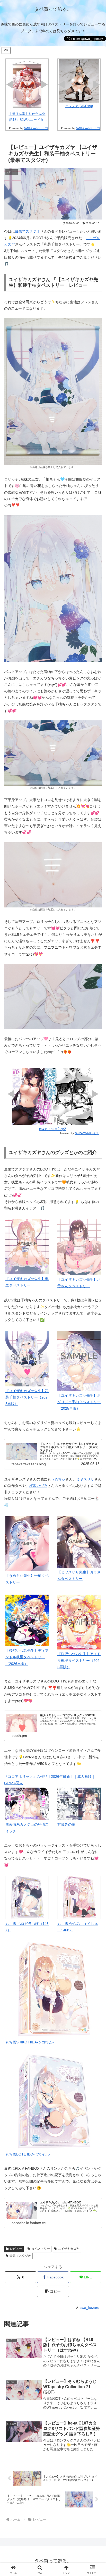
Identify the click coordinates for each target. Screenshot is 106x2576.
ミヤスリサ (85, 1479)
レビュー (16, 2249)
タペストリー (41, 2249)
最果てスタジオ (28, 231)
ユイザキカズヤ (69, 2249)
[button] (53, 2291)
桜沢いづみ (38, 1486)
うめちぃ (58, 1479)
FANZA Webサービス (36, 128)
